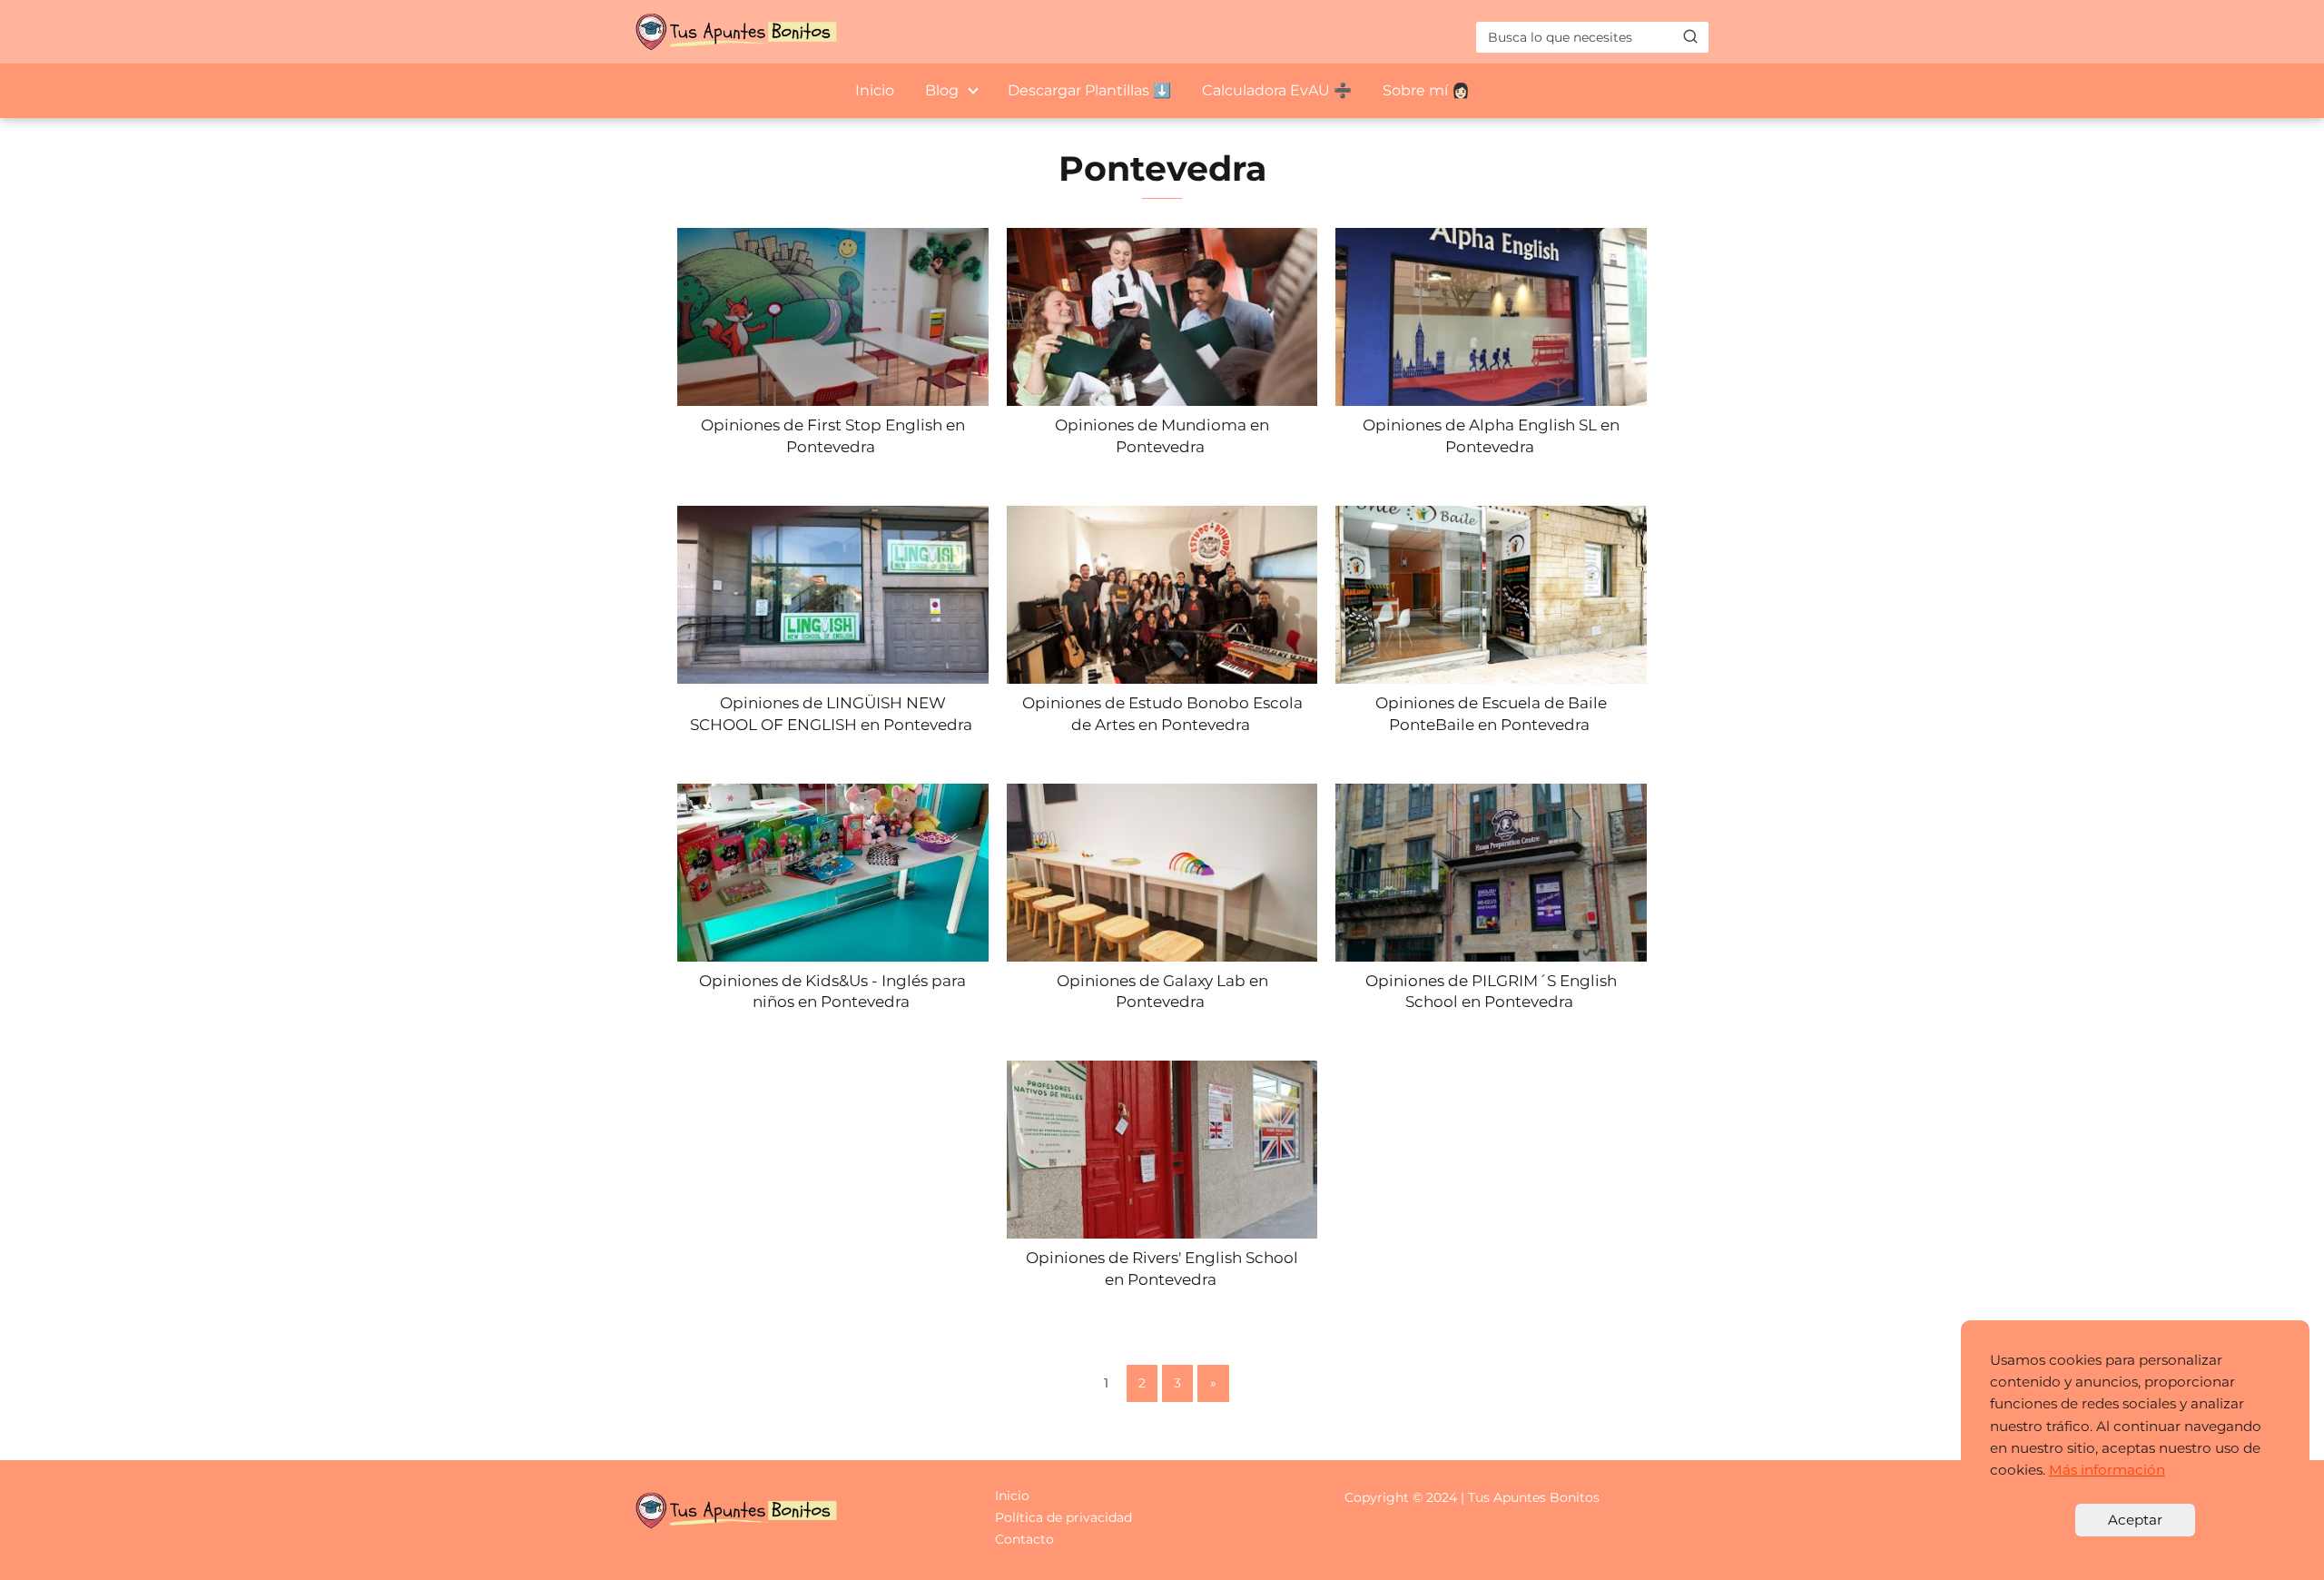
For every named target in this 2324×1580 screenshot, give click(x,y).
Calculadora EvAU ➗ (1277, 90)
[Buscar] (1690, 36)
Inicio (875, 90)
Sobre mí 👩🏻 (1426, 90)
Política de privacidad (1064, 1517)
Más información (2107, 1470)
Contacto (1024, 1539)
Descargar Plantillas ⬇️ (1089, 90)
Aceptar (2135, 1520)
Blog (942, 90)
